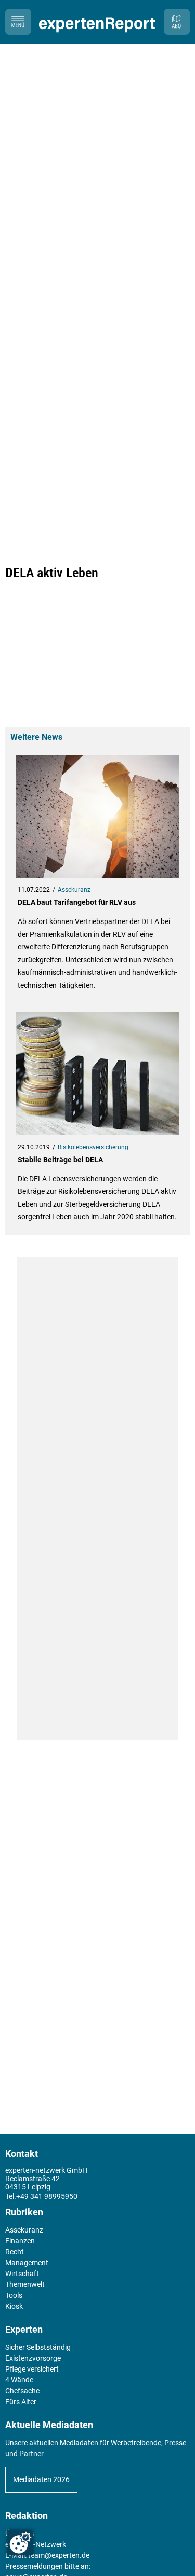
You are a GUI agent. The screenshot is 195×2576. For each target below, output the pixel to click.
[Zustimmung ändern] (20, 2543)
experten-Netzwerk (36, 2544)
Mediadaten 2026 (41, 2479)
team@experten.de (59, 2555)
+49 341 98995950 (47, 2196)
